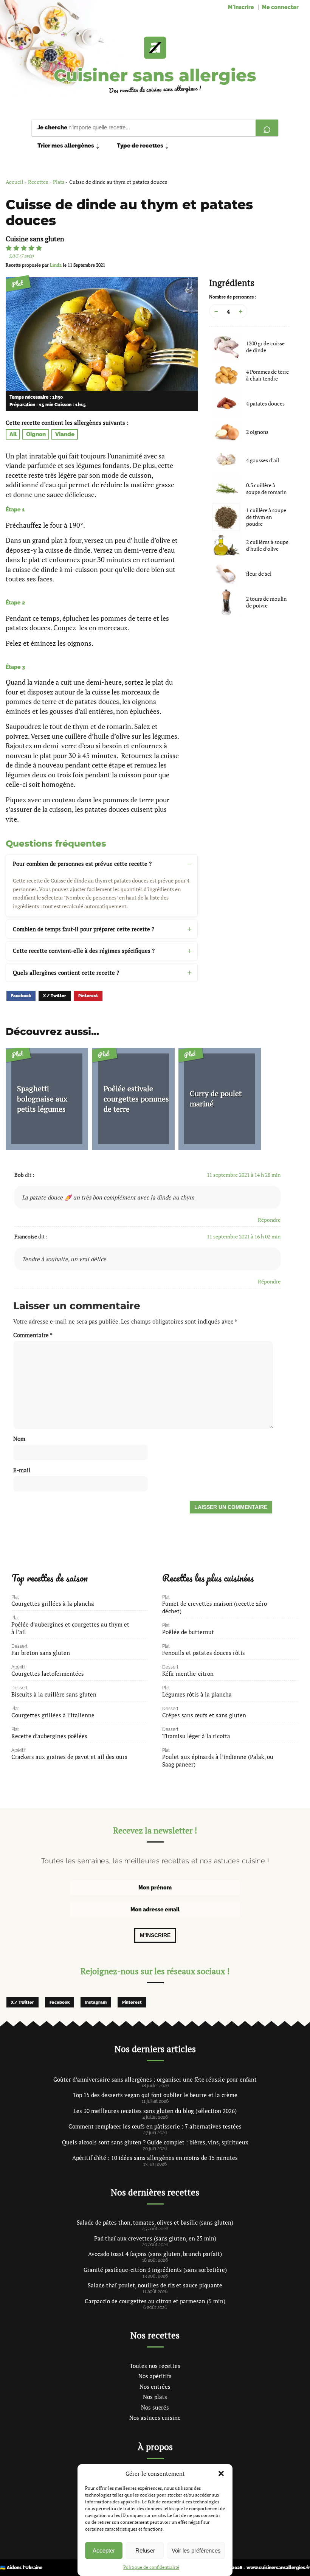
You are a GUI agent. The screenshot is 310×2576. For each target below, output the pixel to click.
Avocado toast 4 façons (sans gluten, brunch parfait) (155, 2254)
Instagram (96, 2002)
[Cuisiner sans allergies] (155, 48)
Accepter (104, 2550)
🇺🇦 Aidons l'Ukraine (21, 2568)
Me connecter (280, 7)
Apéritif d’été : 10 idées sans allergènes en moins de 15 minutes (155, 2158)
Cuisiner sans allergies (155, 75)
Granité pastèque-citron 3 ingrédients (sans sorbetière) (155, 2270)
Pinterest (88, 996)
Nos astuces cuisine (155, 2418)
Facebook (21, 996)
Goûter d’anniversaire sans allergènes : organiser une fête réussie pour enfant (155, 2079)
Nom (19, 1439)
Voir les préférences (196, 2550)
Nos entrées (155, 2386)
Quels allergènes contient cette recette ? (66, 973)
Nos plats (155, 2397)
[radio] (9, 248)
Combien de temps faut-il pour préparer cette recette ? (84, 929)
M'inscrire (241, 7)
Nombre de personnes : (233, 297)
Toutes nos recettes (155, 2366)
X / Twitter (55, 996)
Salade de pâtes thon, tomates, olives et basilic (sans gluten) (155, 2222)
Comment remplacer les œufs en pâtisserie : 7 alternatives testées (155, 2126)
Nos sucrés (155, 2407)
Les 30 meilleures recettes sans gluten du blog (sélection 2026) (155, 2111)
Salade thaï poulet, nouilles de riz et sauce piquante (155, 2285)
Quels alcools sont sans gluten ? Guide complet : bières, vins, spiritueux (155, 2142)
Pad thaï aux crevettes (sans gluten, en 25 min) (155, 2238)
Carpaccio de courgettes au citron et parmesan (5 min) (155, 2301)
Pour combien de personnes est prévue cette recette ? (82, 864)
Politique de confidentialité (151, 2567)
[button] (221, 2473)
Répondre (269, 1220)
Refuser (145, 2550)
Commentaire (33, 1335)
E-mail (22, 1470)
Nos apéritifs (155, 2376)
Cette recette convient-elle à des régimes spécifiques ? (84, 951)
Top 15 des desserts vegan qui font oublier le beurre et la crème (155, 2095)
